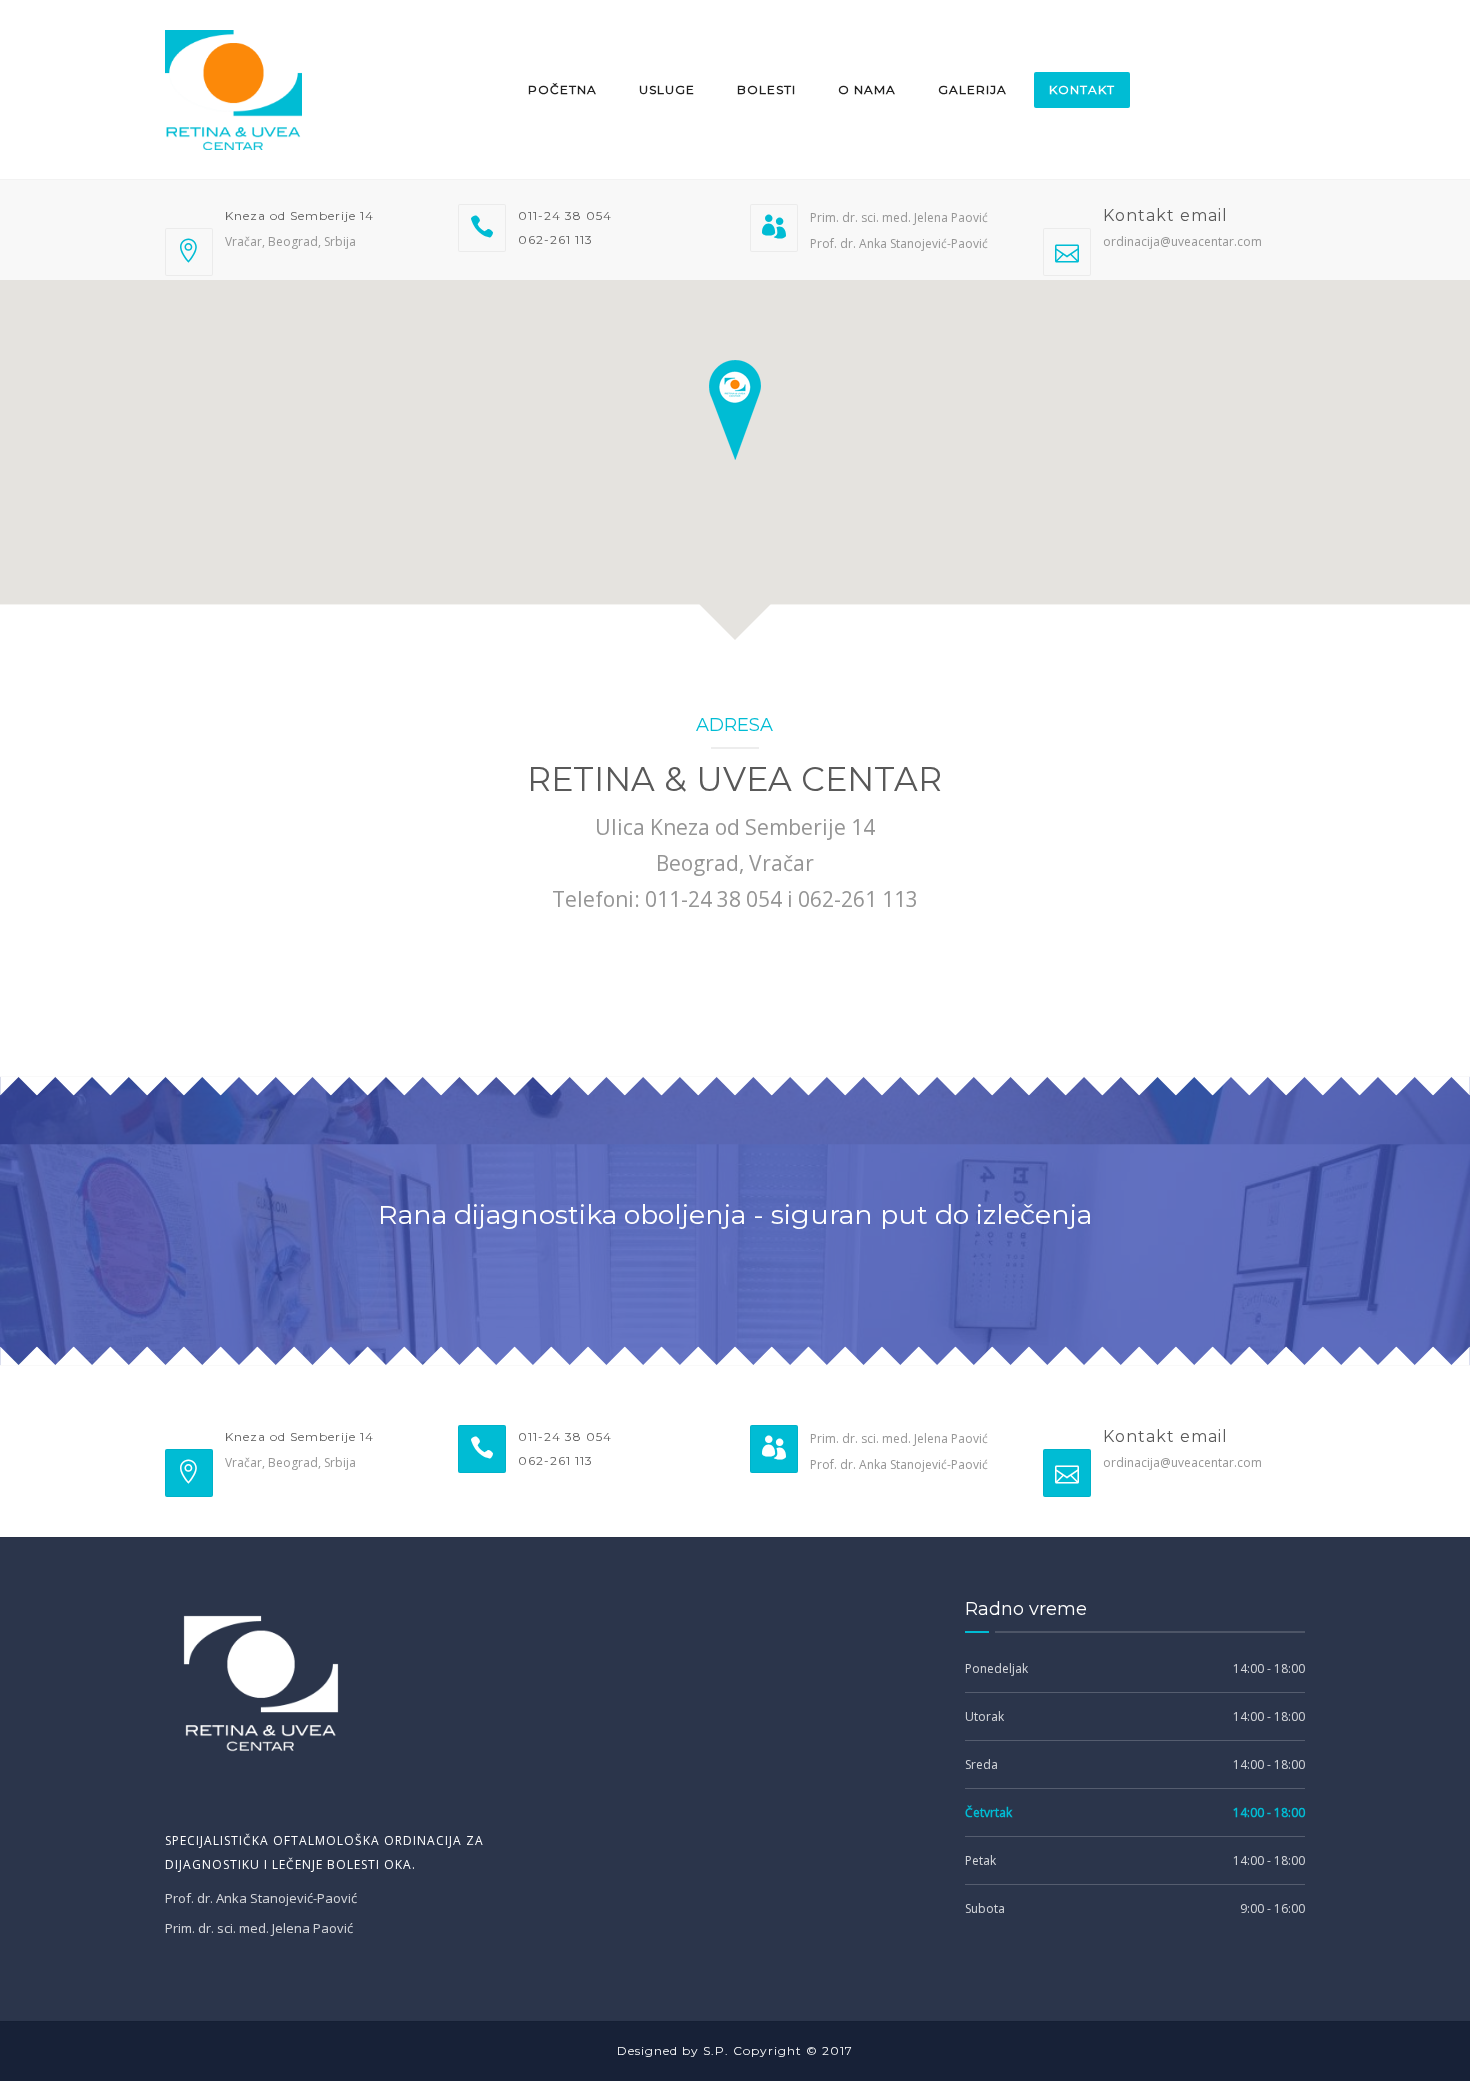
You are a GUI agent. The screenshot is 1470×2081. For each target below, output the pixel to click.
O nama (867, 89)
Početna (562, 89)
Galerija (972, 89)
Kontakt (1082, 89)
